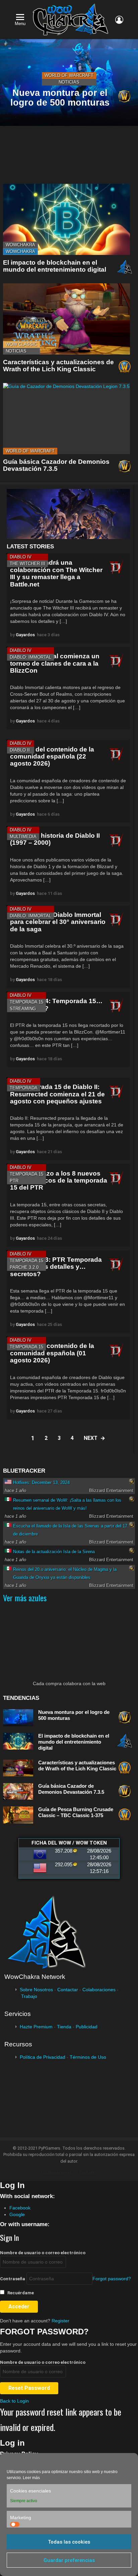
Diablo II (20, 750)
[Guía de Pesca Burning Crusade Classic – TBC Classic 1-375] (18, 1815)
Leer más (31, 2478)
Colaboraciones (99, 1990)
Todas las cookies (69, 2542)
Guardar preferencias (69, 2560)
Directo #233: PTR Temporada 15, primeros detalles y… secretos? (56, 1267)
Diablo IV (21, 557)
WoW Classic (21, 344)
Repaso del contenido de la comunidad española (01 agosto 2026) (52, 1353)
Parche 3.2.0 (24, 1267)
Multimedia (23, 837)
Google (17, 2214)
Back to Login (14, 2401)
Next (91, 1438)
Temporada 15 (26, 1002)
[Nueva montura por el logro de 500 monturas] (18, 1718)
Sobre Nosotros (36, 1990)
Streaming (23, 1009)
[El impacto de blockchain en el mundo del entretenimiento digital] (66, 219)
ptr (14, 1181)
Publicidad (87, 2027)
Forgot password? (112, 2279)
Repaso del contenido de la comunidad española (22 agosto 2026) (52, 757)
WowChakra (20, 245)
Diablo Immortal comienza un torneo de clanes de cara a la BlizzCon (55, 663)
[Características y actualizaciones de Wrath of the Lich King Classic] (66, 319)
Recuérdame (20, 2293)
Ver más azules (25, 1598)
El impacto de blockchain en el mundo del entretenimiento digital (55, 266)
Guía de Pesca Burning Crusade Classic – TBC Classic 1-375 (76, 1812)
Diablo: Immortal (30, 657)
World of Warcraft (69, 75)
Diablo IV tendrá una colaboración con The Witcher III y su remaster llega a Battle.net (56, 573)
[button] (75, 514)
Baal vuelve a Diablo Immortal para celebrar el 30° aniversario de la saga (58, 922)
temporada (24, 1088)
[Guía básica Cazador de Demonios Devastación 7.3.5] (66, 419)
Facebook (20, 2208)
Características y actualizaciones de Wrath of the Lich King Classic (58, 366)
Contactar (68, 1990)
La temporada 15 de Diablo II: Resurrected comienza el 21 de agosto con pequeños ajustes (57, 1094)
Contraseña (13, 2279)
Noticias (69, 82)
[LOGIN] (119, 20)
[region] (68, 514)
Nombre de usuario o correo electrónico (43, 2253)
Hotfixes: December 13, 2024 (41, 1482)
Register (60, 2321)
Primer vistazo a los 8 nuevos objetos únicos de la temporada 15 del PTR (59, 1181)
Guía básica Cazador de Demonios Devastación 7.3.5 (56, 465)
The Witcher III (27, 564)
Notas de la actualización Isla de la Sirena (54, 1552)
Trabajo (29, 1996)
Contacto (88, 2173)
